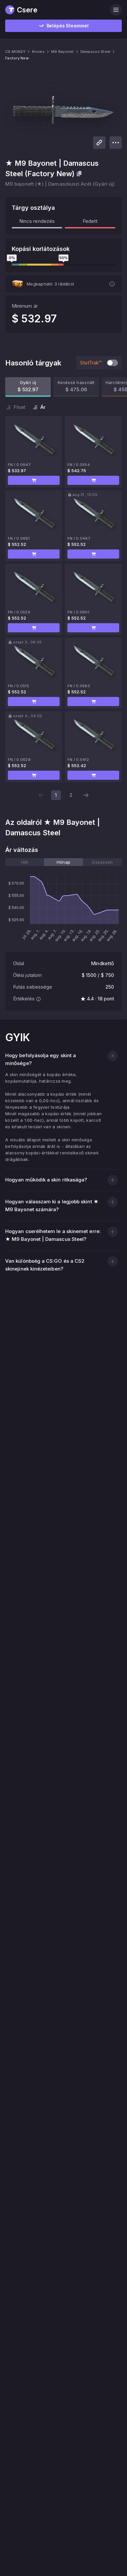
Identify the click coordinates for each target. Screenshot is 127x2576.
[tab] (25, 862)
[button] (34, 480)
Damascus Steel (96, 52)
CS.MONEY (15, 52)
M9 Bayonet (63, 52)
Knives (38, 52)
